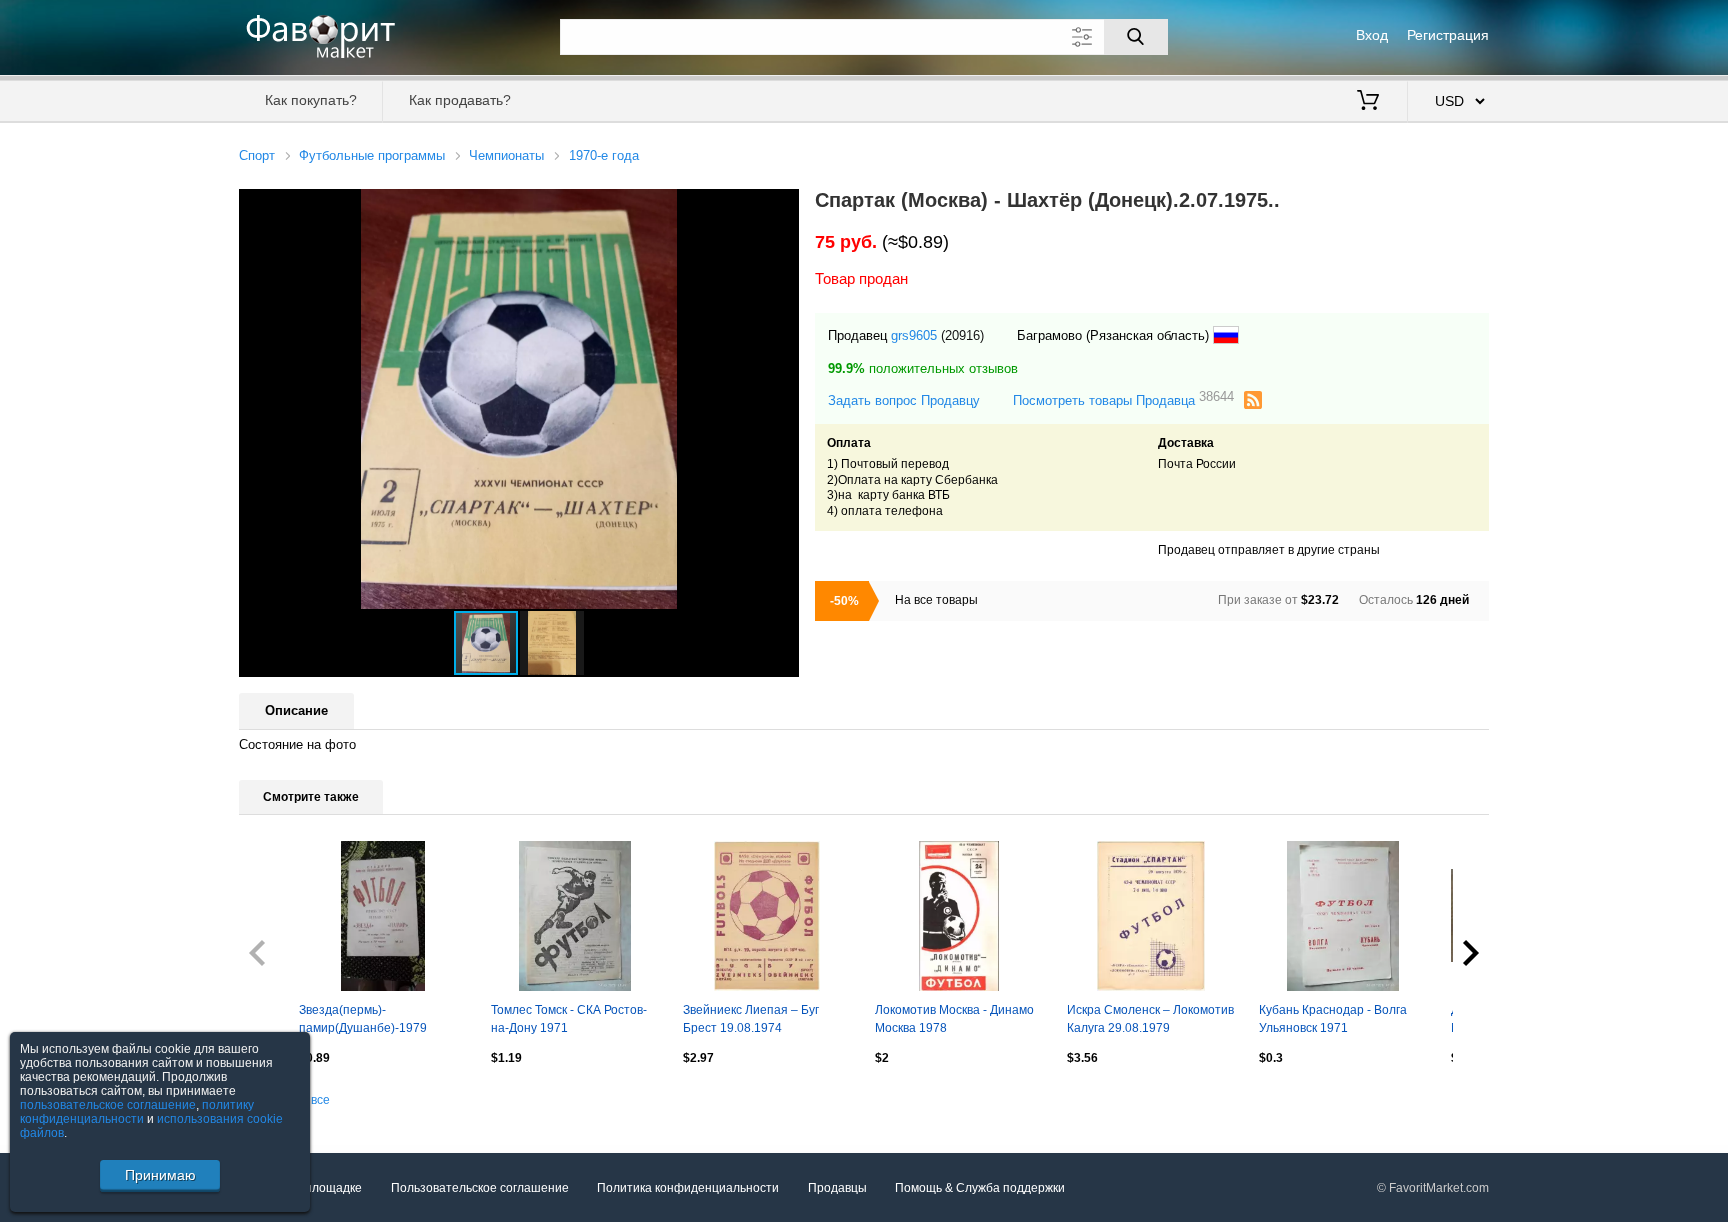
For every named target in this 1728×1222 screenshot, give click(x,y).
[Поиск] (1136, 37)
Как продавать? (460, 100)
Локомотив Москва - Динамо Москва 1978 (954, 1019)
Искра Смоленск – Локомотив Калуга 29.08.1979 (1150, 1019)
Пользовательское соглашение (480, 1188)
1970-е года (604, 155)
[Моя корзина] (1368, 102)
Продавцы (837, 1188)
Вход (1372, 35)
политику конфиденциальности (137, 1112)
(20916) (962, 335)
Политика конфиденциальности (688, 1188)
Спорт (257, 155)
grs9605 (914, 335)
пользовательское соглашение (108, 1105)
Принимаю (160, 1175)
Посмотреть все (284, 1100)
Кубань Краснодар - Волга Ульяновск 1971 (1333, 1019)
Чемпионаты (506, 155)
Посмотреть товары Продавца (1123, 399)
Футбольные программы (372, 155)
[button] (781, 207)
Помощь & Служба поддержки (980, 1188)
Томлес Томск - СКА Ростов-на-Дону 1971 (569, 1019)
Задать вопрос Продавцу (904, 400)
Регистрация (1448, 35)
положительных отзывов (923, 368)
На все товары (936, 600)
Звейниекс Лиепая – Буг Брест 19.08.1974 (751, 1019)
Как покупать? (311, 100)
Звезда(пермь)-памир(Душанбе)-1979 (363, 1019)
